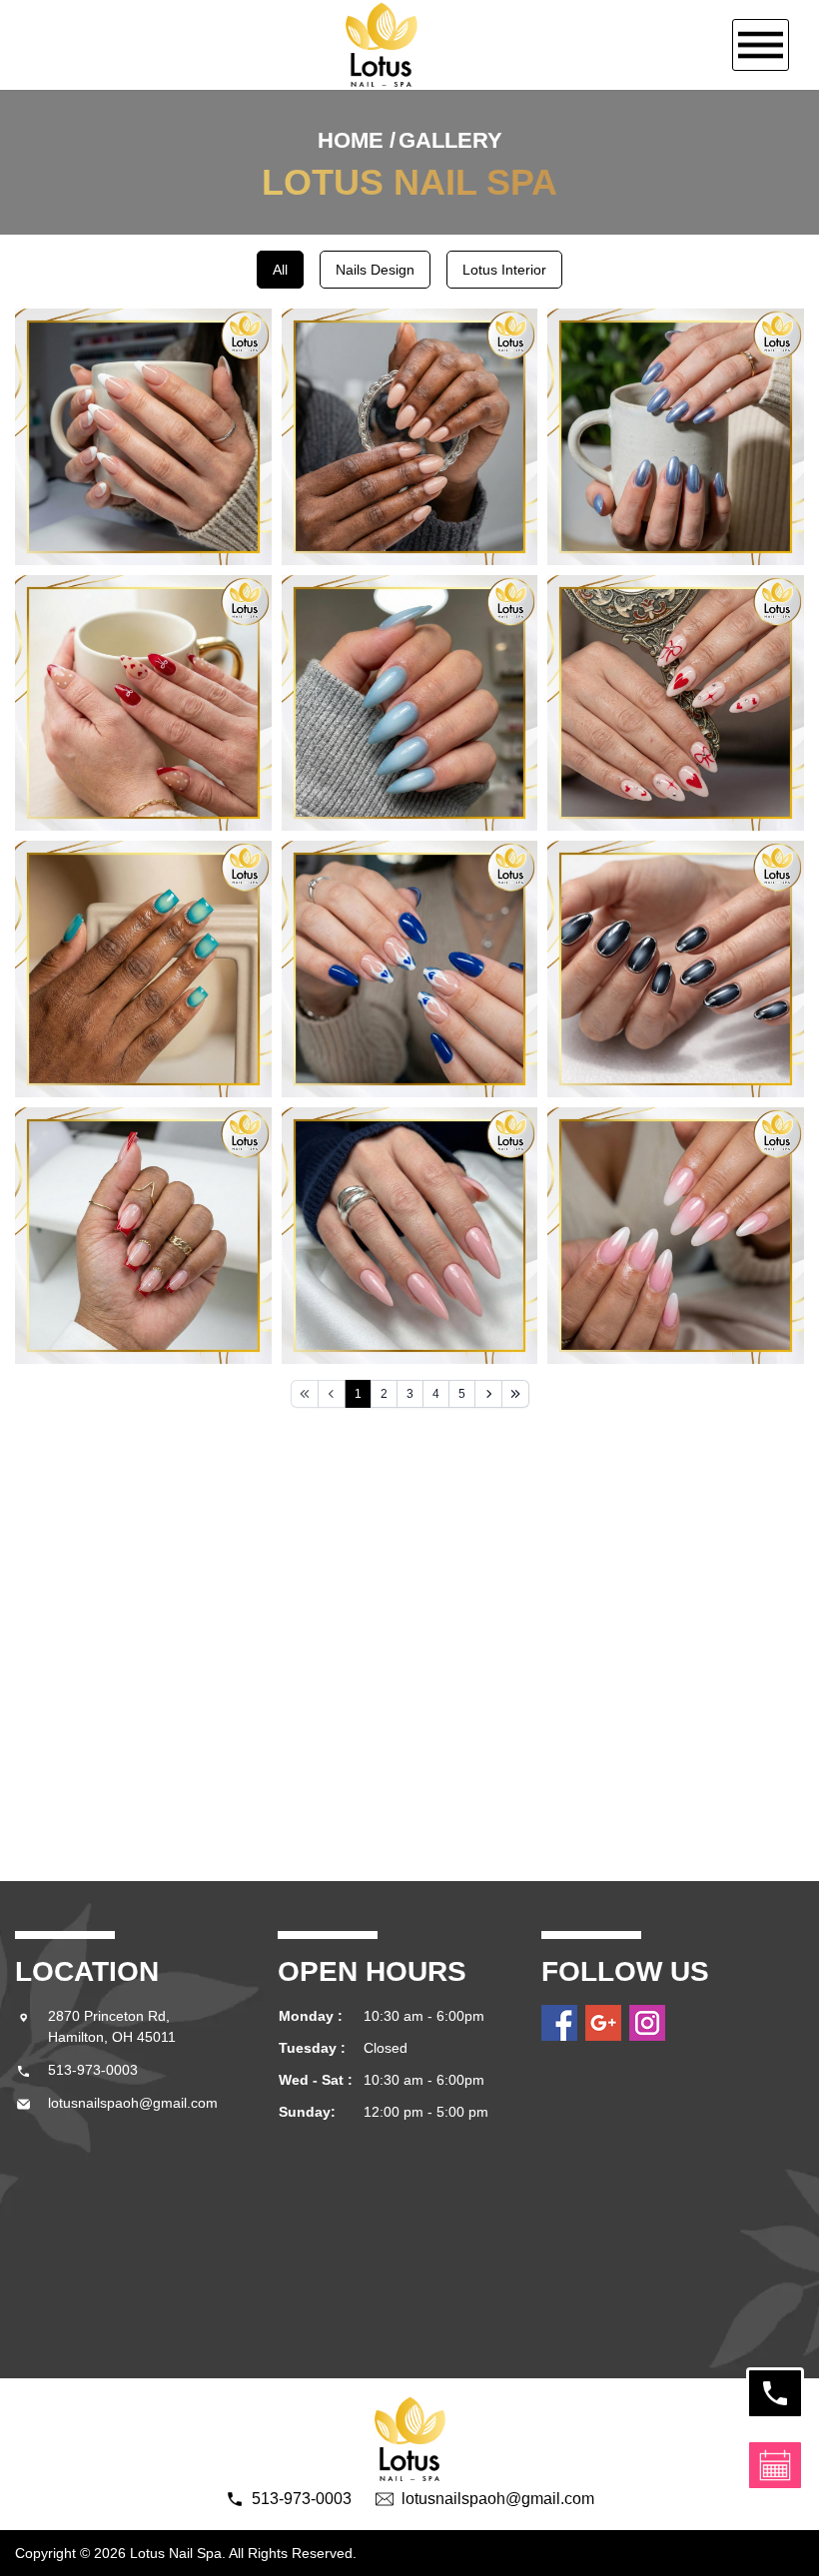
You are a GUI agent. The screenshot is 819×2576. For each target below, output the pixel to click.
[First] (305, 1394)
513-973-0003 (93, 2070)
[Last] (515, 1394)
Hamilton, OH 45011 (112, 2037)
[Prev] (332, 1394)
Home (351, 140)
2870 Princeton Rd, (111, 2016)
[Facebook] (559, 2023)
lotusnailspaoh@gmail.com (133, 2103)
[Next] (488, 1394)
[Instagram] (647, 2023)
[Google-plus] (603, 2023)
